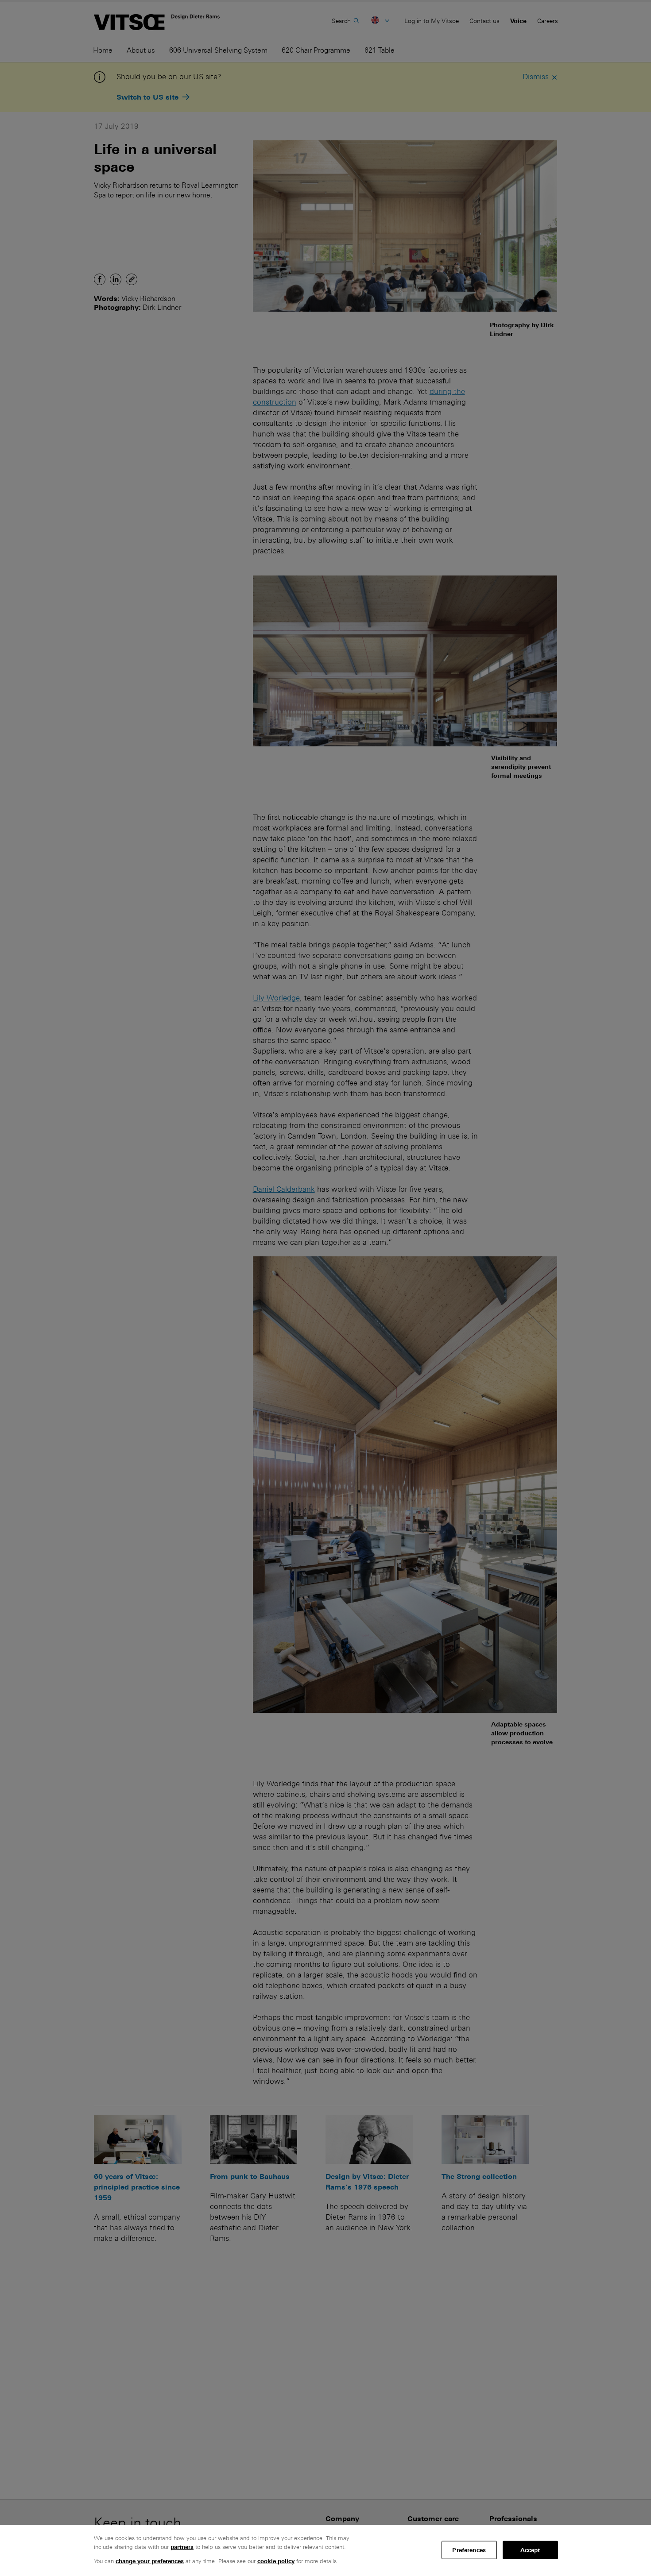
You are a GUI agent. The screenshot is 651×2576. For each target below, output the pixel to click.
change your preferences (150, 2561)
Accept (530, 2550)
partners (182, 2547)
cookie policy (276, 2561)
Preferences (469, 2550)
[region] (325, 2551)
